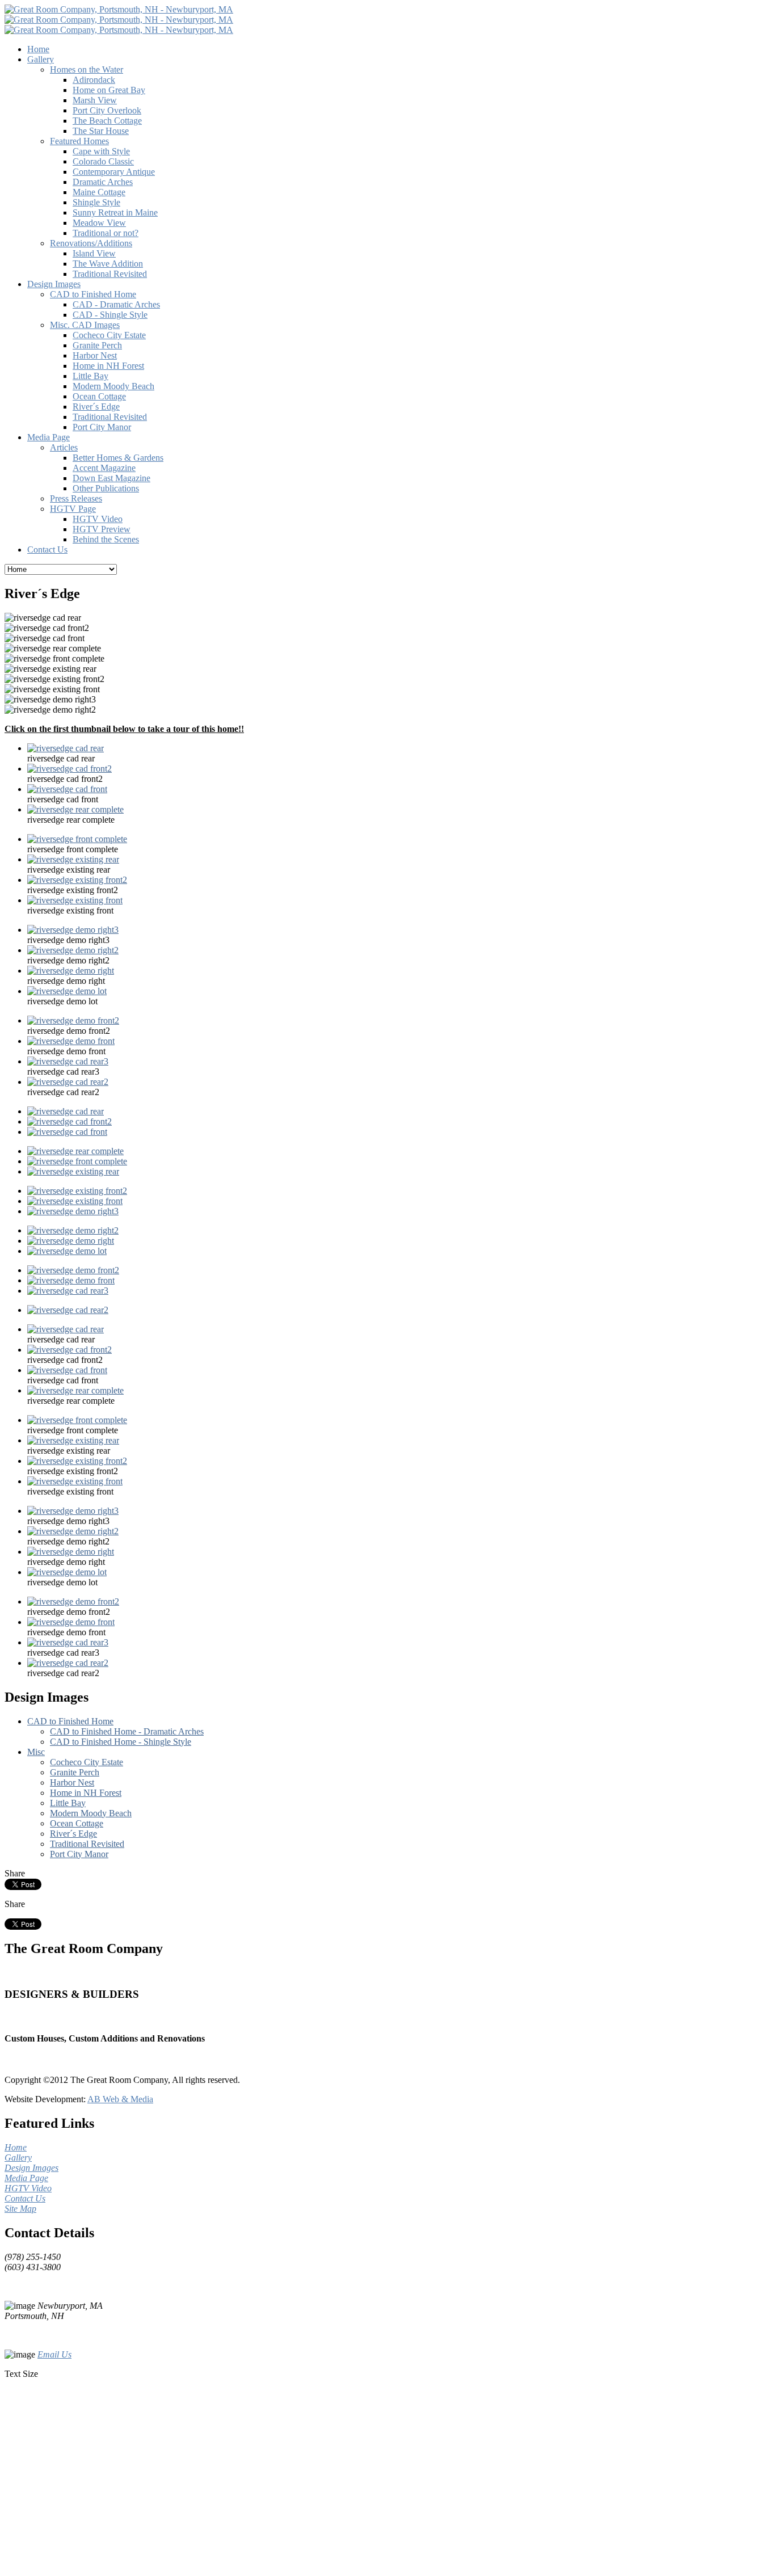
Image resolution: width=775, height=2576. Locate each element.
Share (15, 1873)
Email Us (54, 2354)
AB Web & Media (120, 2099)
